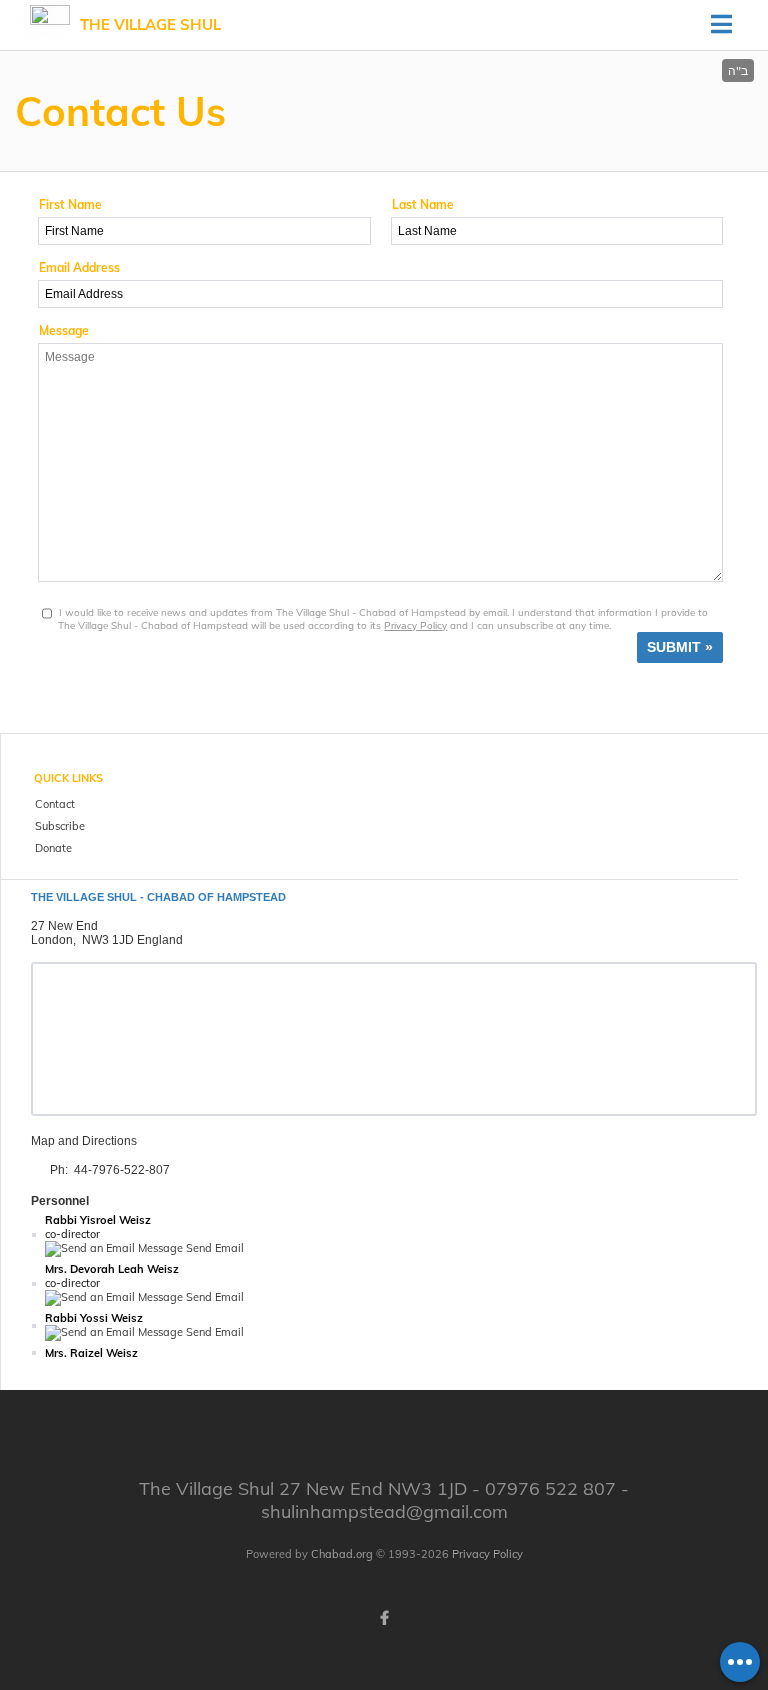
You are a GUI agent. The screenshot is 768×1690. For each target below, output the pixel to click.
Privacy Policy (415, 625)
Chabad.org (342, 1554)
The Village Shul (150, 24)
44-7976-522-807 (122, 1170)
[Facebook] (384, 1618)
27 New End (64, 926)
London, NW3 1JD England (107, 940)
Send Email (213, 1248)
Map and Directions (84, 1141)
